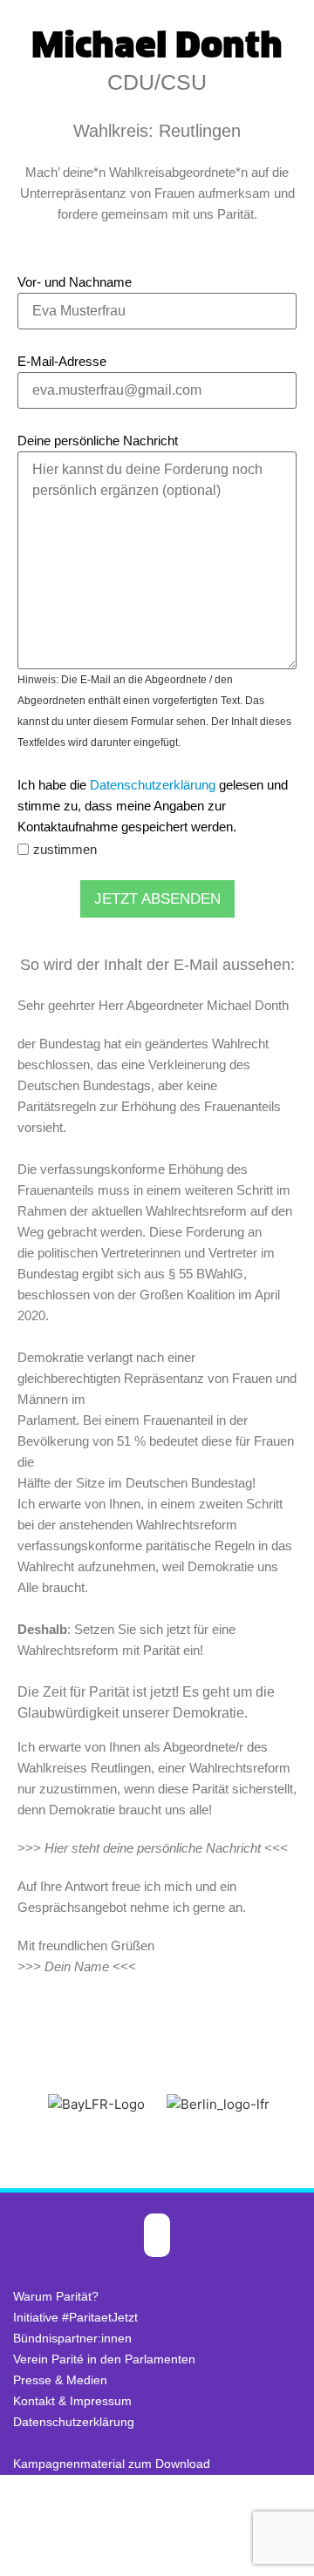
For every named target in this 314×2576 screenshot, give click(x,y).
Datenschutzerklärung (153, 785)
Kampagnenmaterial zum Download (112, 2464)
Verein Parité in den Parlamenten (104, 2359)
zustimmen (65, 849)
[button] (17, 2104)
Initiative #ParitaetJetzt (75, 2317)
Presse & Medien (60, 2380)
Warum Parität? (56, 2296)
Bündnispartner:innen (72, 2338)
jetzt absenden (157, 899)
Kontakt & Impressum (72, 2401)
